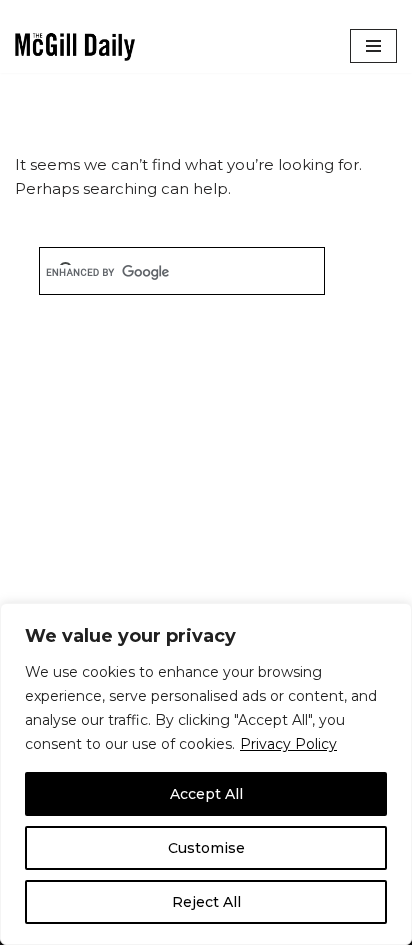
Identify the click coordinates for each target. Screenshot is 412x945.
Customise (206, 848)
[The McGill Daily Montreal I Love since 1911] (75, 46)
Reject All (206, 902)
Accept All (206, 794)
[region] (206, 774)
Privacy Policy (288, 744)
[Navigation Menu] (373, 46)
